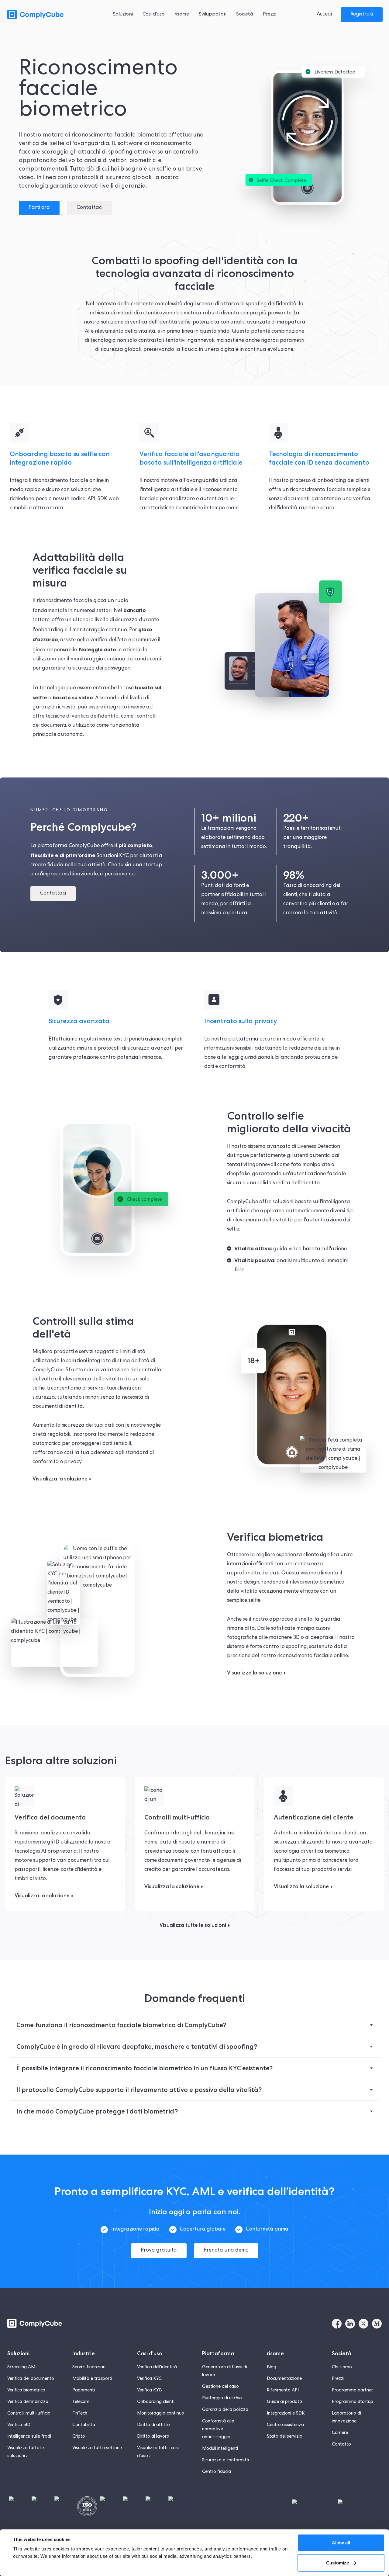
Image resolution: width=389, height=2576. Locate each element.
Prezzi (338, 2379)
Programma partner (352, 2391)
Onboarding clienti (156, 2402)
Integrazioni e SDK (286, 2414)
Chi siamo (342, 2367)
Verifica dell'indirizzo (28, 2402)
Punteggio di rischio (222, 2398)
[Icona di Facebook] (337, 2324)
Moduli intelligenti (220, 2449)
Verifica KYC (149, 2379)
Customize (337, 2562)
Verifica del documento (31, 2379)
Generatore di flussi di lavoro (225, 2371)
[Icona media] (377, 2324)
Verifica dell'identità (157, 2367)
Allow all (341, 2543)
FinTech (80, 2414)
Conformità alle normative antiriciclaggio (218, 2429)
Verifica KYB (150, 2391)
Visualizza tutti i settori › (97, 2448)
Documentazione (284, 2379)
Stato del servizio (285, 2437)
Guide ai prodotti (284, 2402)
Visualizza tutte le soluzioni (193, 1925)
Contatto (341, 2445)
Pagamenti (84, 2391)
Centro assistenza (285, 2425)
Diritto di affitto (153, 2425)
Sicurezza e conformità (226, 2460)
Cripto (79, 2437)
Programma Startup (353, 2402)
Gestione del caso (220, 2387)
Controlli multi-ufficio (29, 2414)
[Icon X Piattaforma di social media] (363, 2324)
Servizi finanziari (89, 2367)
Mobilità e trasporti (92, 2379)
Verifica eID (19, 2425)
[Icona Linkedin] (350, 2324)
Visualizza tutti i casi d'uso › (158, 2452)
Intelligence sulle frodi (29, 2437)
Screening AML (22, 2367)
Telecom (81, 2402)
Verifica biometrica (26, 2391)
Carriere (340, 2433)
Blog (272, 2367)
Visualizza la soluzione (60, 1479)
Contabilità (84, 2425)
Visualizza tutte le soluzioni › (26, 2452)
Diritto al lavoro (153, 2437)
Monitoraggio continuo (161, 2414)
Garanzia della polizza (225, 2410)
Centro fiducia (217, 2472)
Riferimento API (283, 2391)
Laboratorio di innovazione (346, 2418)
